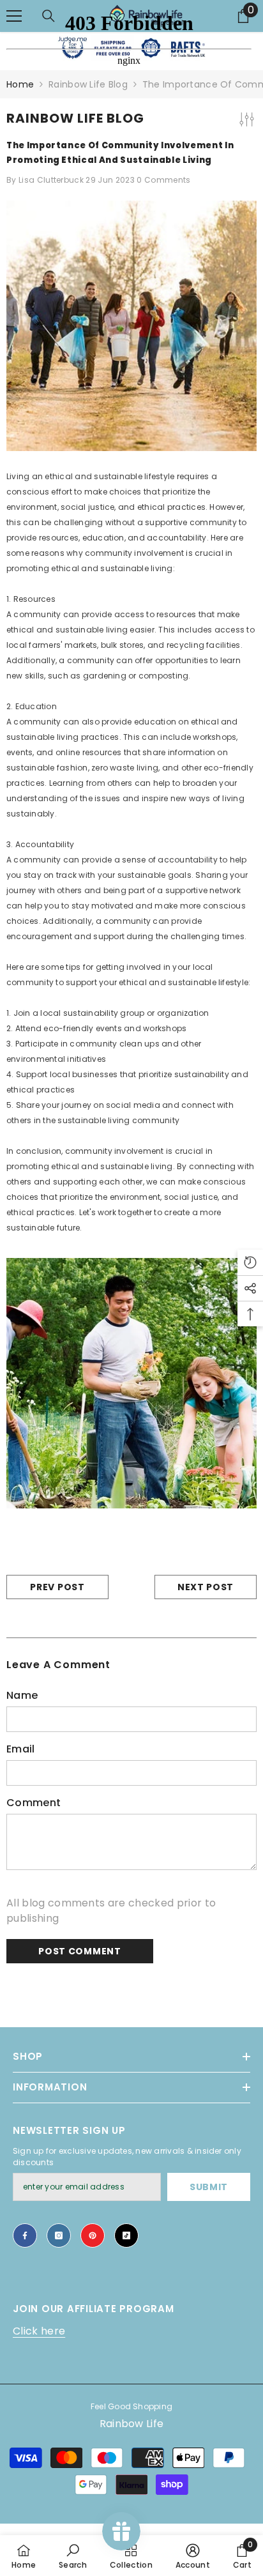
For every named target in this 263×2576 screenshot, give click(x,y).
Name (22, 1695)
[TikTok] (126, 2235)
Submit (209, 2187)
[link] (73, 2556)
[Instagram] (59, 2235)
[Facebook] (25, 2235)
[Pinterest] (93, 2235)
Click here (39, 2331)
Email (21, 1749)
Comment (34, 1803)
